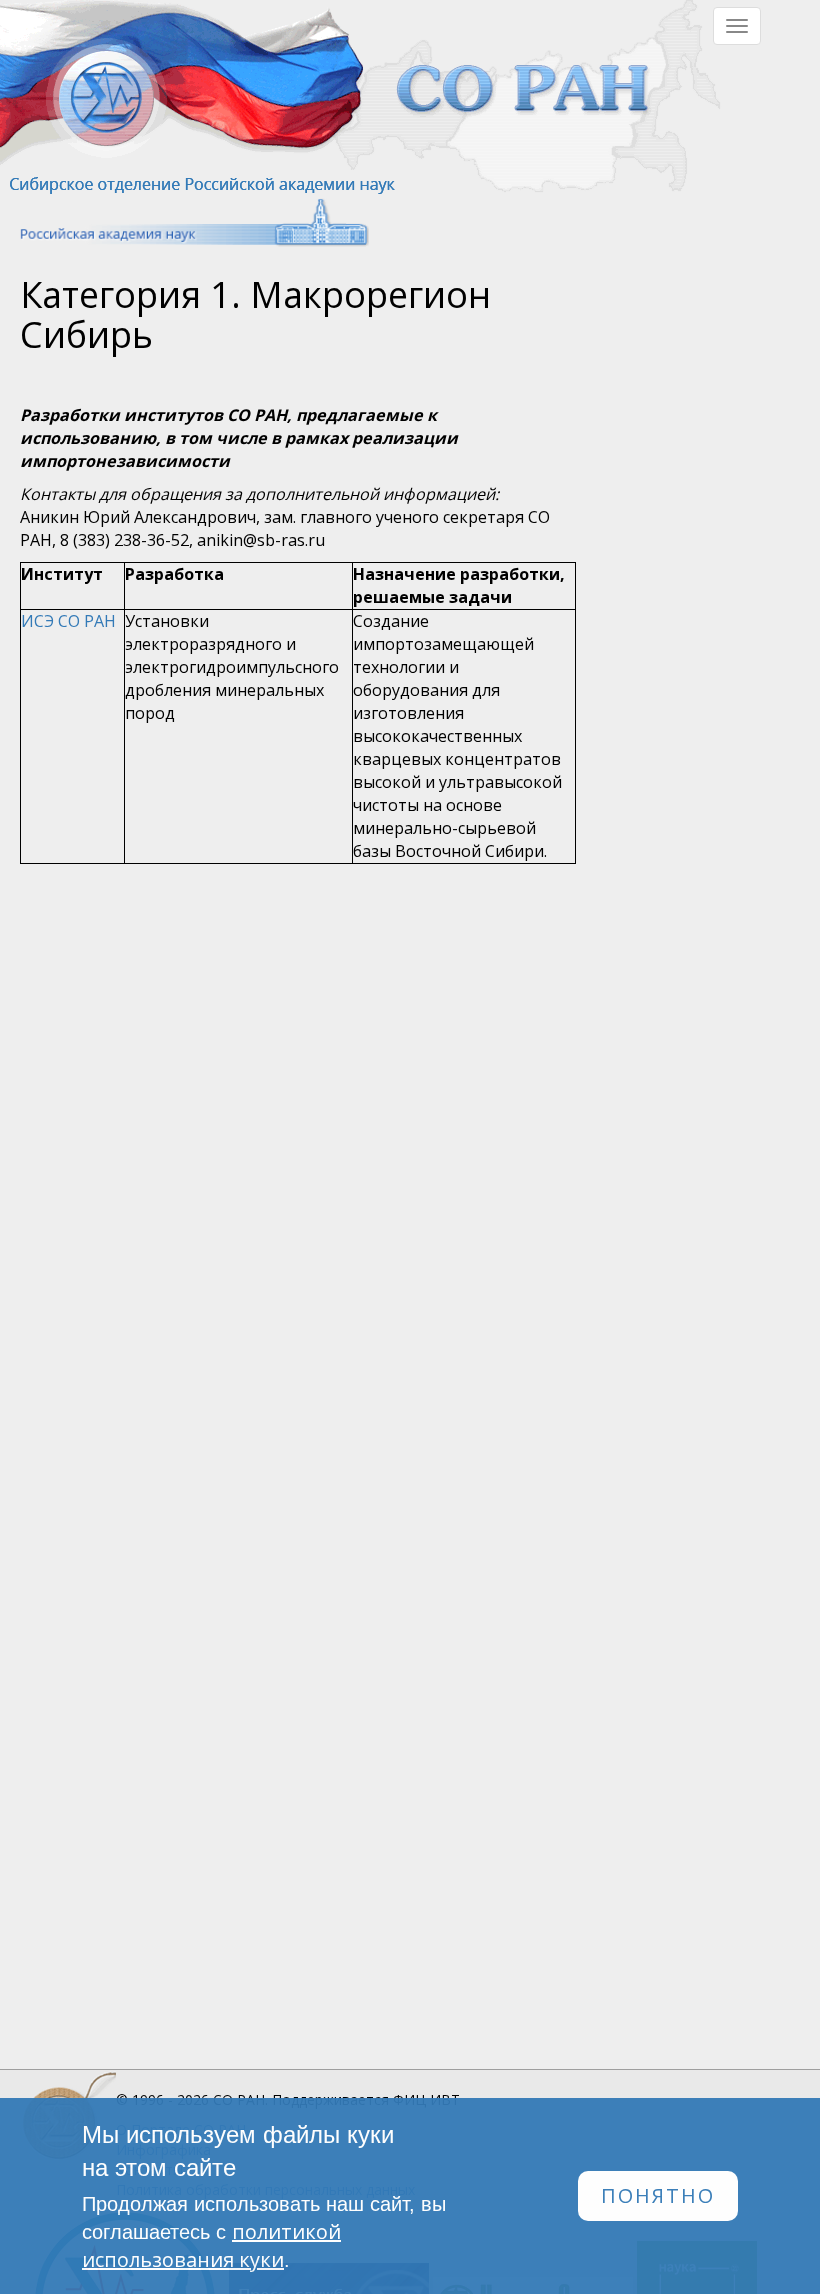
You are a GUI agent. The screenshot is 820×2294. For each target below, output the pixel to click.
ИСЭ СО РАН (68, 621)
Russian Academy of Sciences (184, 222)
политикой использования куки (211, 2245)
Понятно (658, 2195)
